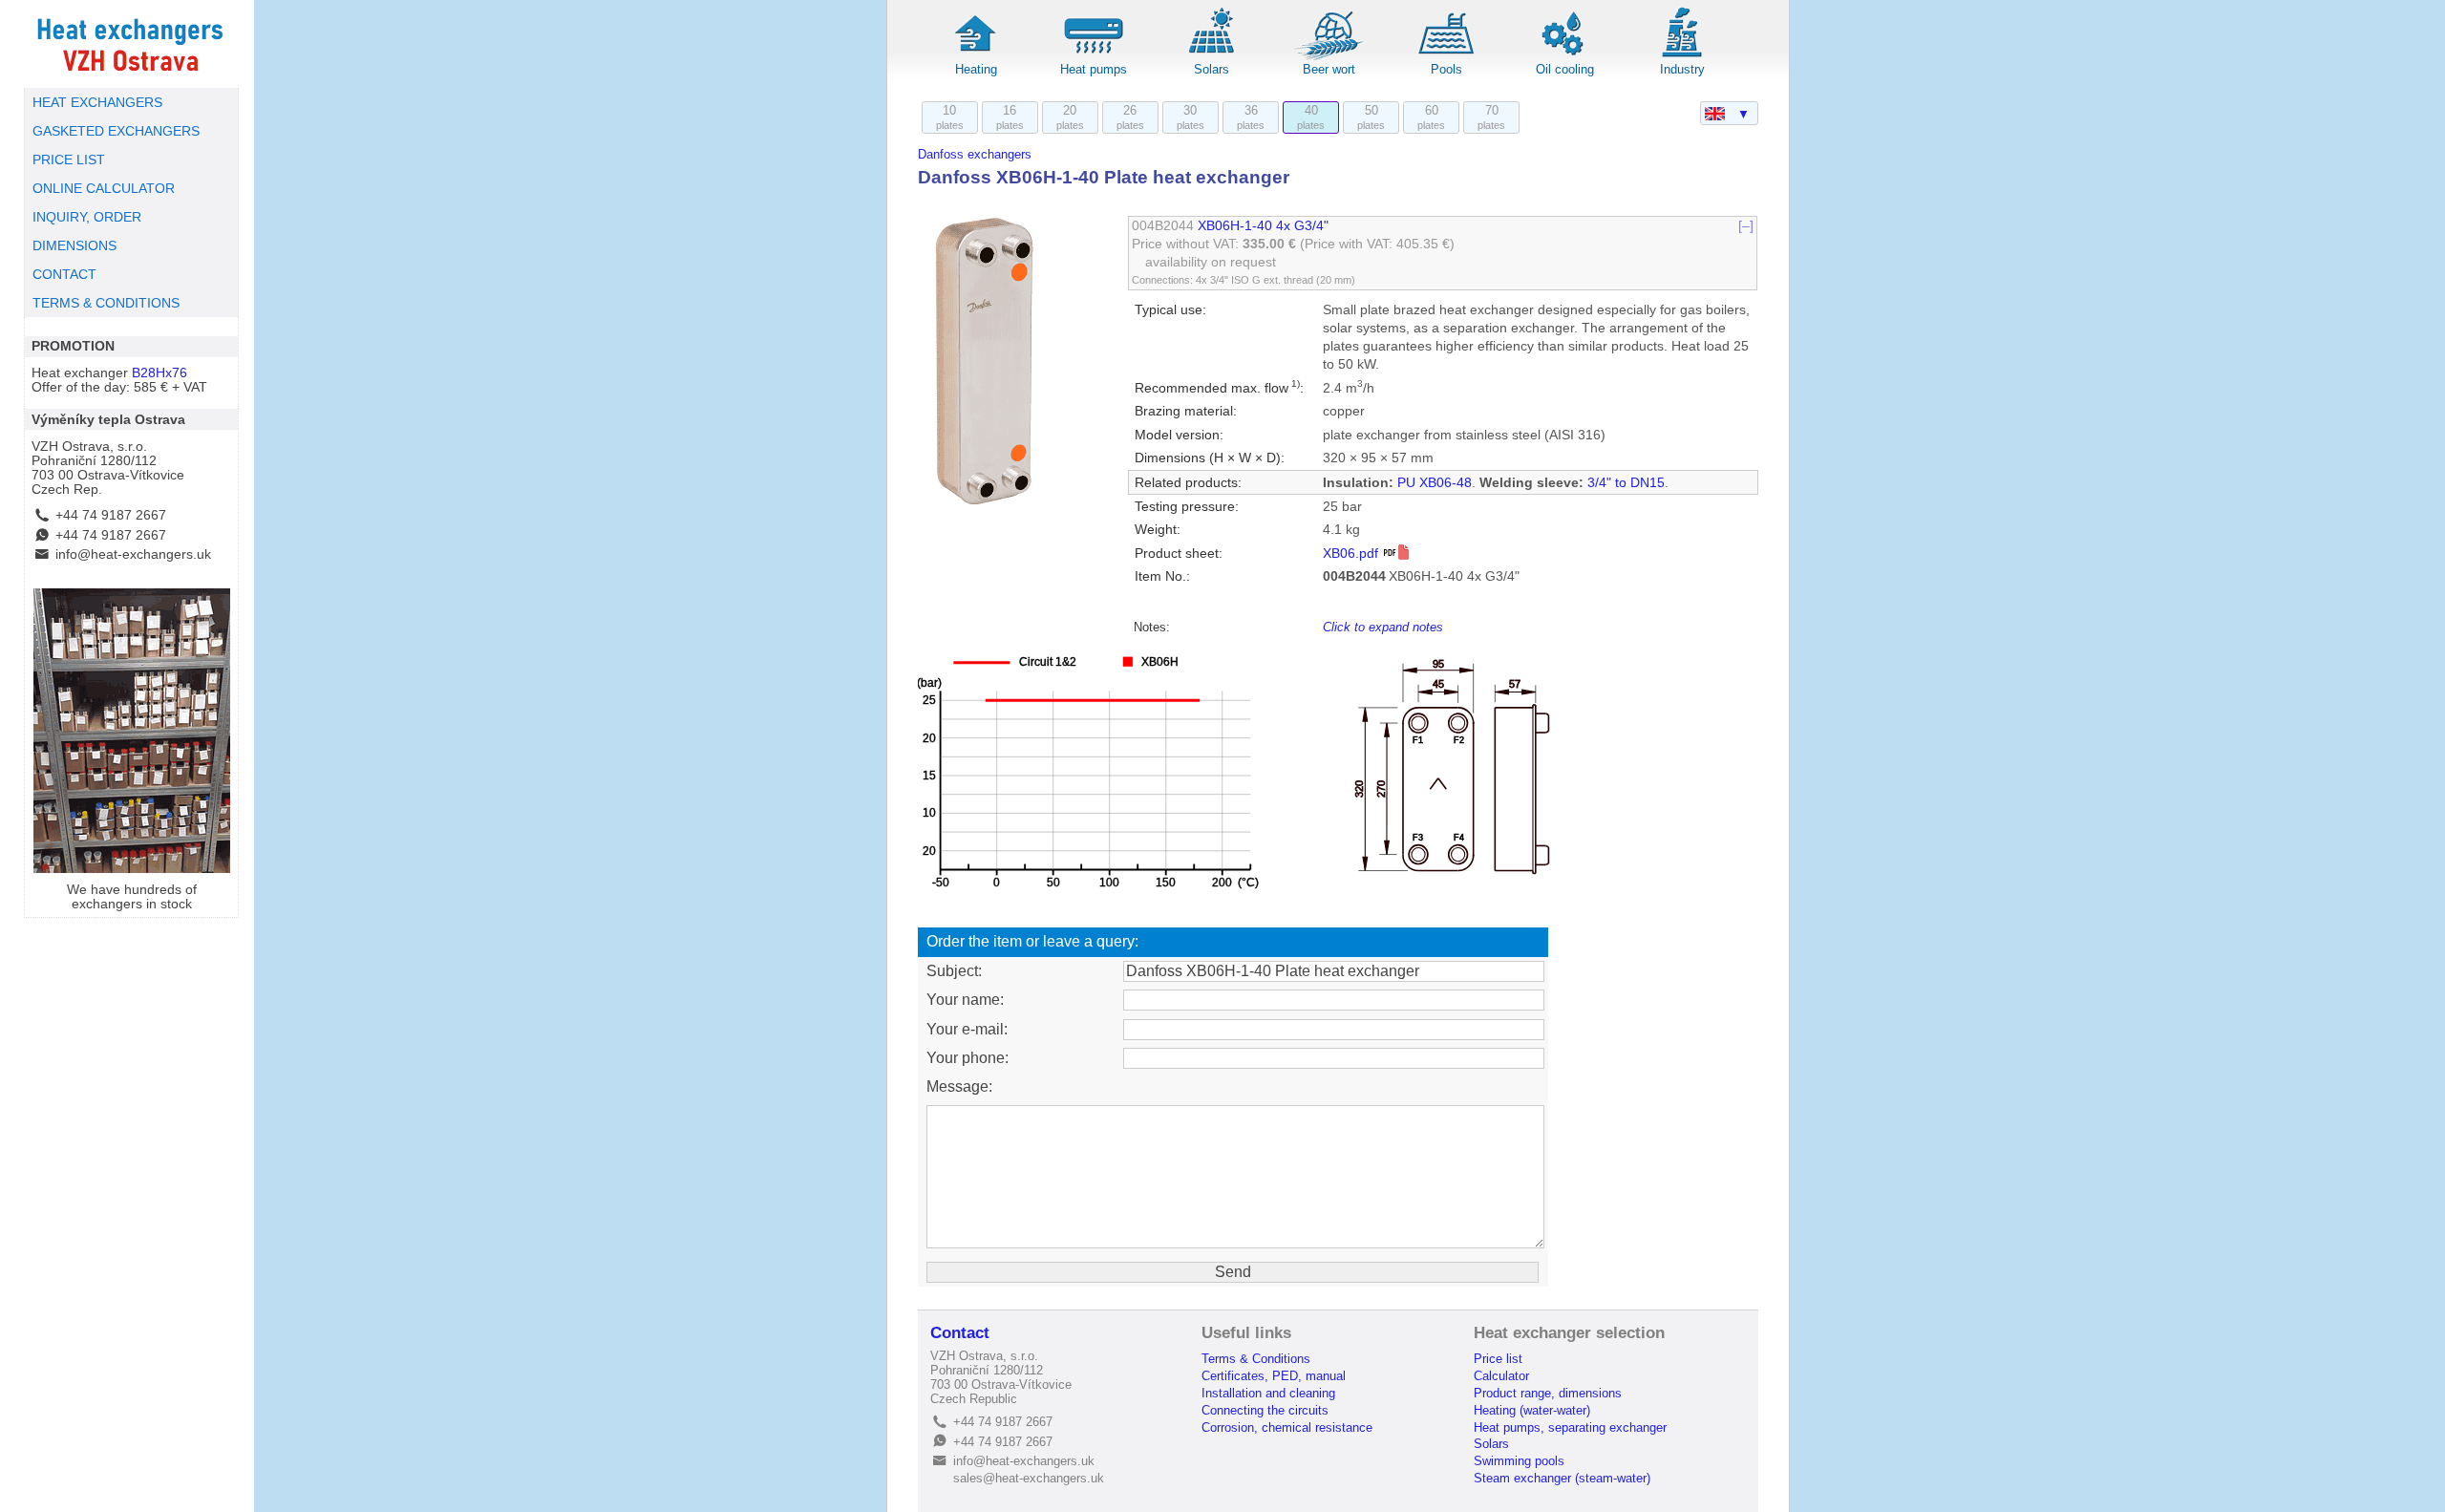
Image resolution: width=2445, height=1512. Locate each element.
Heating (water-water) (1532, 1410)
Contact (960, 1333)
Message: (959, 1086)
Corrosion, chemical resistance (1287, 1427)
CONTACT (64, 275)
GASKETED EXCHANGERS (116, 131)
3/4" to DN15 (1626, 483)
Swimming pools (1519, 1461)
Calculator (1501, 1376)
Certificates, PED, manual (1274, 1376)
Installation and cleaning (1268, 1393)
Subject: (954, 971)
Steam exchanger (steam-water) (1562, 1478)
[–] (1746, 226)
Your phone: (967, 1058)
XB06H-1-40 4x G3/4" (1263, 226)
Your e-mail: (967, 1029)
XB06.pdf (1352, 554)
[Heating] (976, 57)
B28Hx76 (159, 373)
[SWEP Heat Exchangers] (131, 44)
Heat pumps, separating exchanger (1570, 1427)
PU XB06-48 (1435, 483)
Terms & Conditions (1256, 1359)
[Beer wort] (1329, 57)
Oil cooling (1565, 69)
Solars (1212, 69)
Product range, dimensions (1548, 1393)
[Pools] (1447, 57)
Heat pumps (1094, 69)
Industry (1682, 69)
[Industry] (1682, 57)
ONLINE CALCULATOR (104, 189)
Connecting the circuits (1265, 1410)
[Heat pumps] (1094, 57)
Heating (976, 69)
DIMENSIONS (74, 246)
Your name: (965, 1000)
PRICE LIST (69, 160)
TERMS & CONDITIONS (106, 303)
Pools (1446, 69)
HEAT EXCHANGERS (97, 103)
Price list (1498, 1359)
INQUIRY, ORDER (87, 217)
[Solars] (1211, 57)
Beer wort (1329, 69)
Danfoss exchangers (975, 154)
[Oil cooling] (1564, 57)
